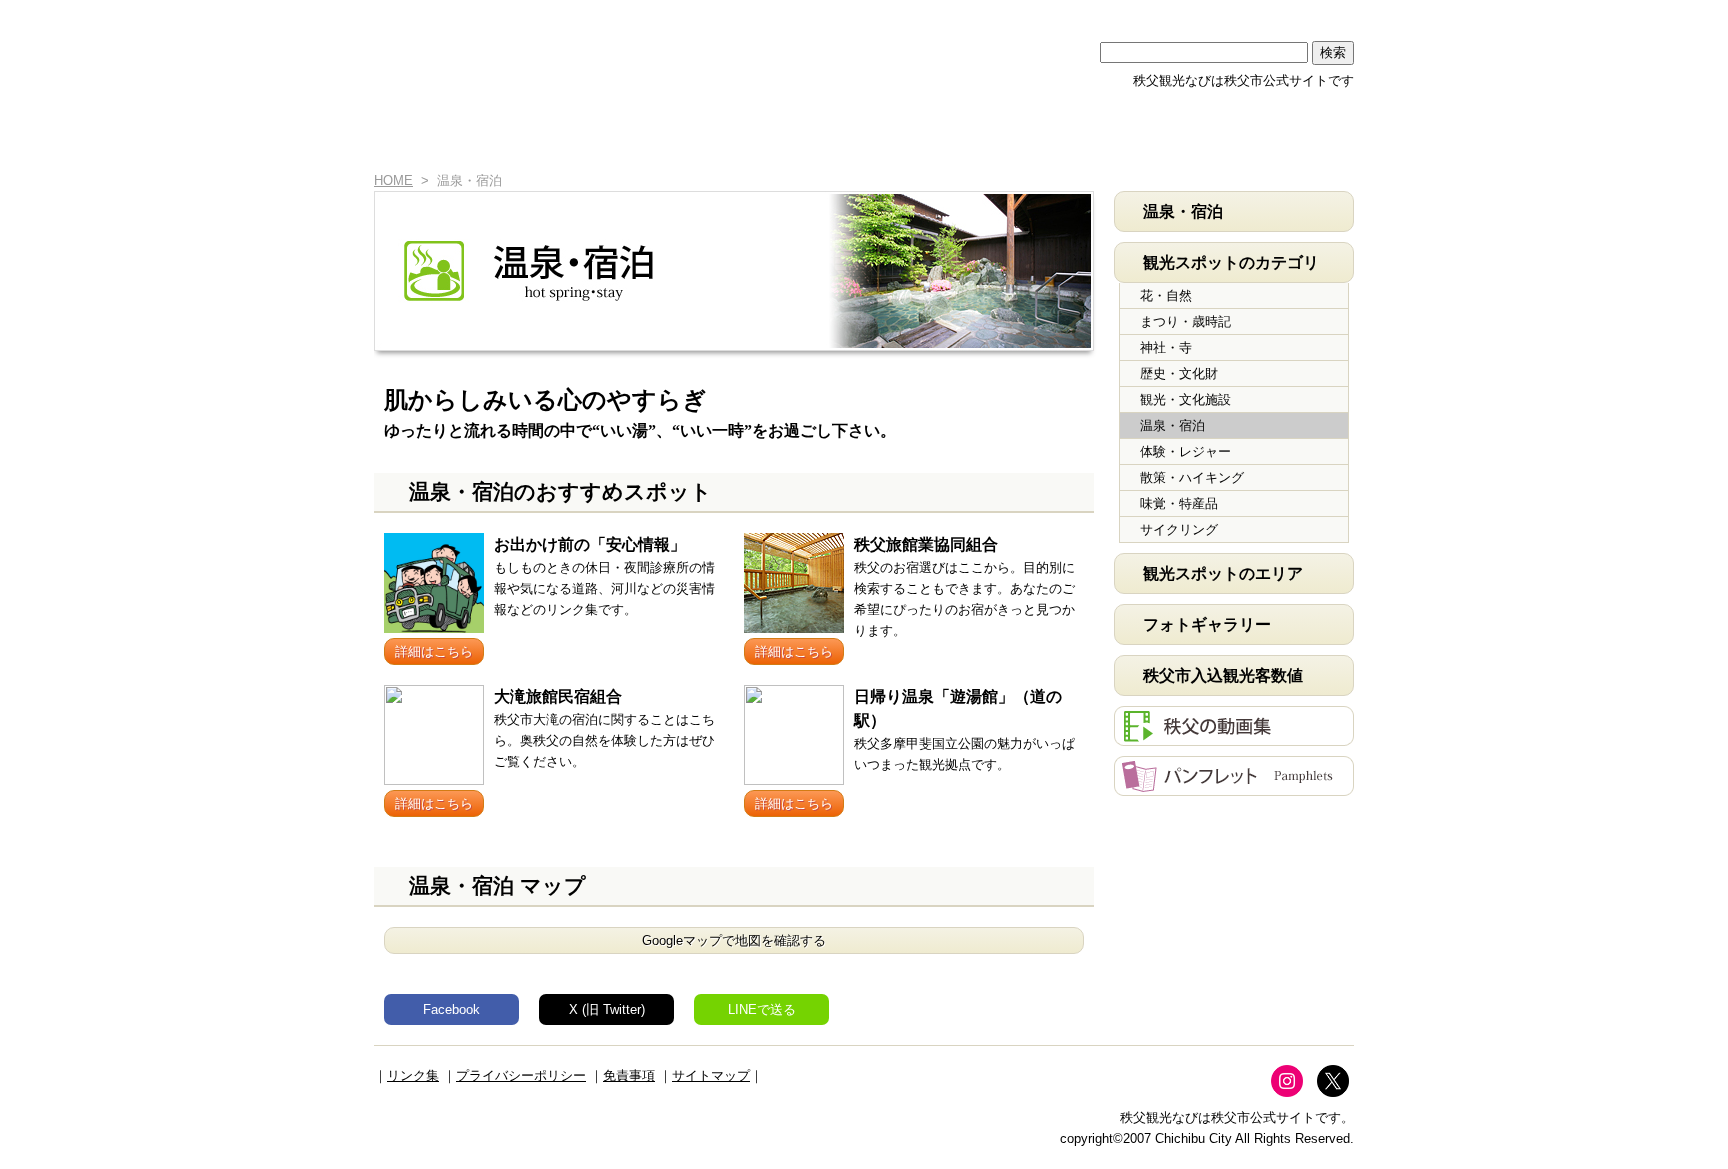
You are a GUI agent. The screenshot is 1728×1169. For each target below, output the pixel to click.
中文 (1159, 12)
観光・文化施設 (1185, 399)
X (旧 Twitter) (607, 1009)
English (1081, 12)
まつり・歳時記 (1185, 321)
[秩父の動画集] (1234, 735)
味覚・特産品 (1179, 503)
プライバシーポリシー (521, 1075)
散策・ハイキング (1192, 477)
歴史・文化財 (1179, 373)
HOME (406, 137)
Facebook (451, 1009)
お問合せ (1278, 137)
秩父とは (667, 137)
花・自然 (1166, 295)
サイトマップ (711, 1075)
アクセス (1126, 137)
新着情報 (514, 137)
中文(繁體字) (1237, 12)
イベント (973, 137)
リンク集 (413, 1075)
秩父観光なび (544, 51)
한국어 (1315, 12)
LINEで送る (762, 1009)
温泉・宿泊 (1172, 425)
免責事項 (629, 1075)
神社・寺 (1166, 347)
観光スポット (820, 137)
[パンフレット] (1234, 785)
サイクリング (1179, 529)
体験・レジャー (1185, 451)
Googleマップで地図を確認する (734, 940)
